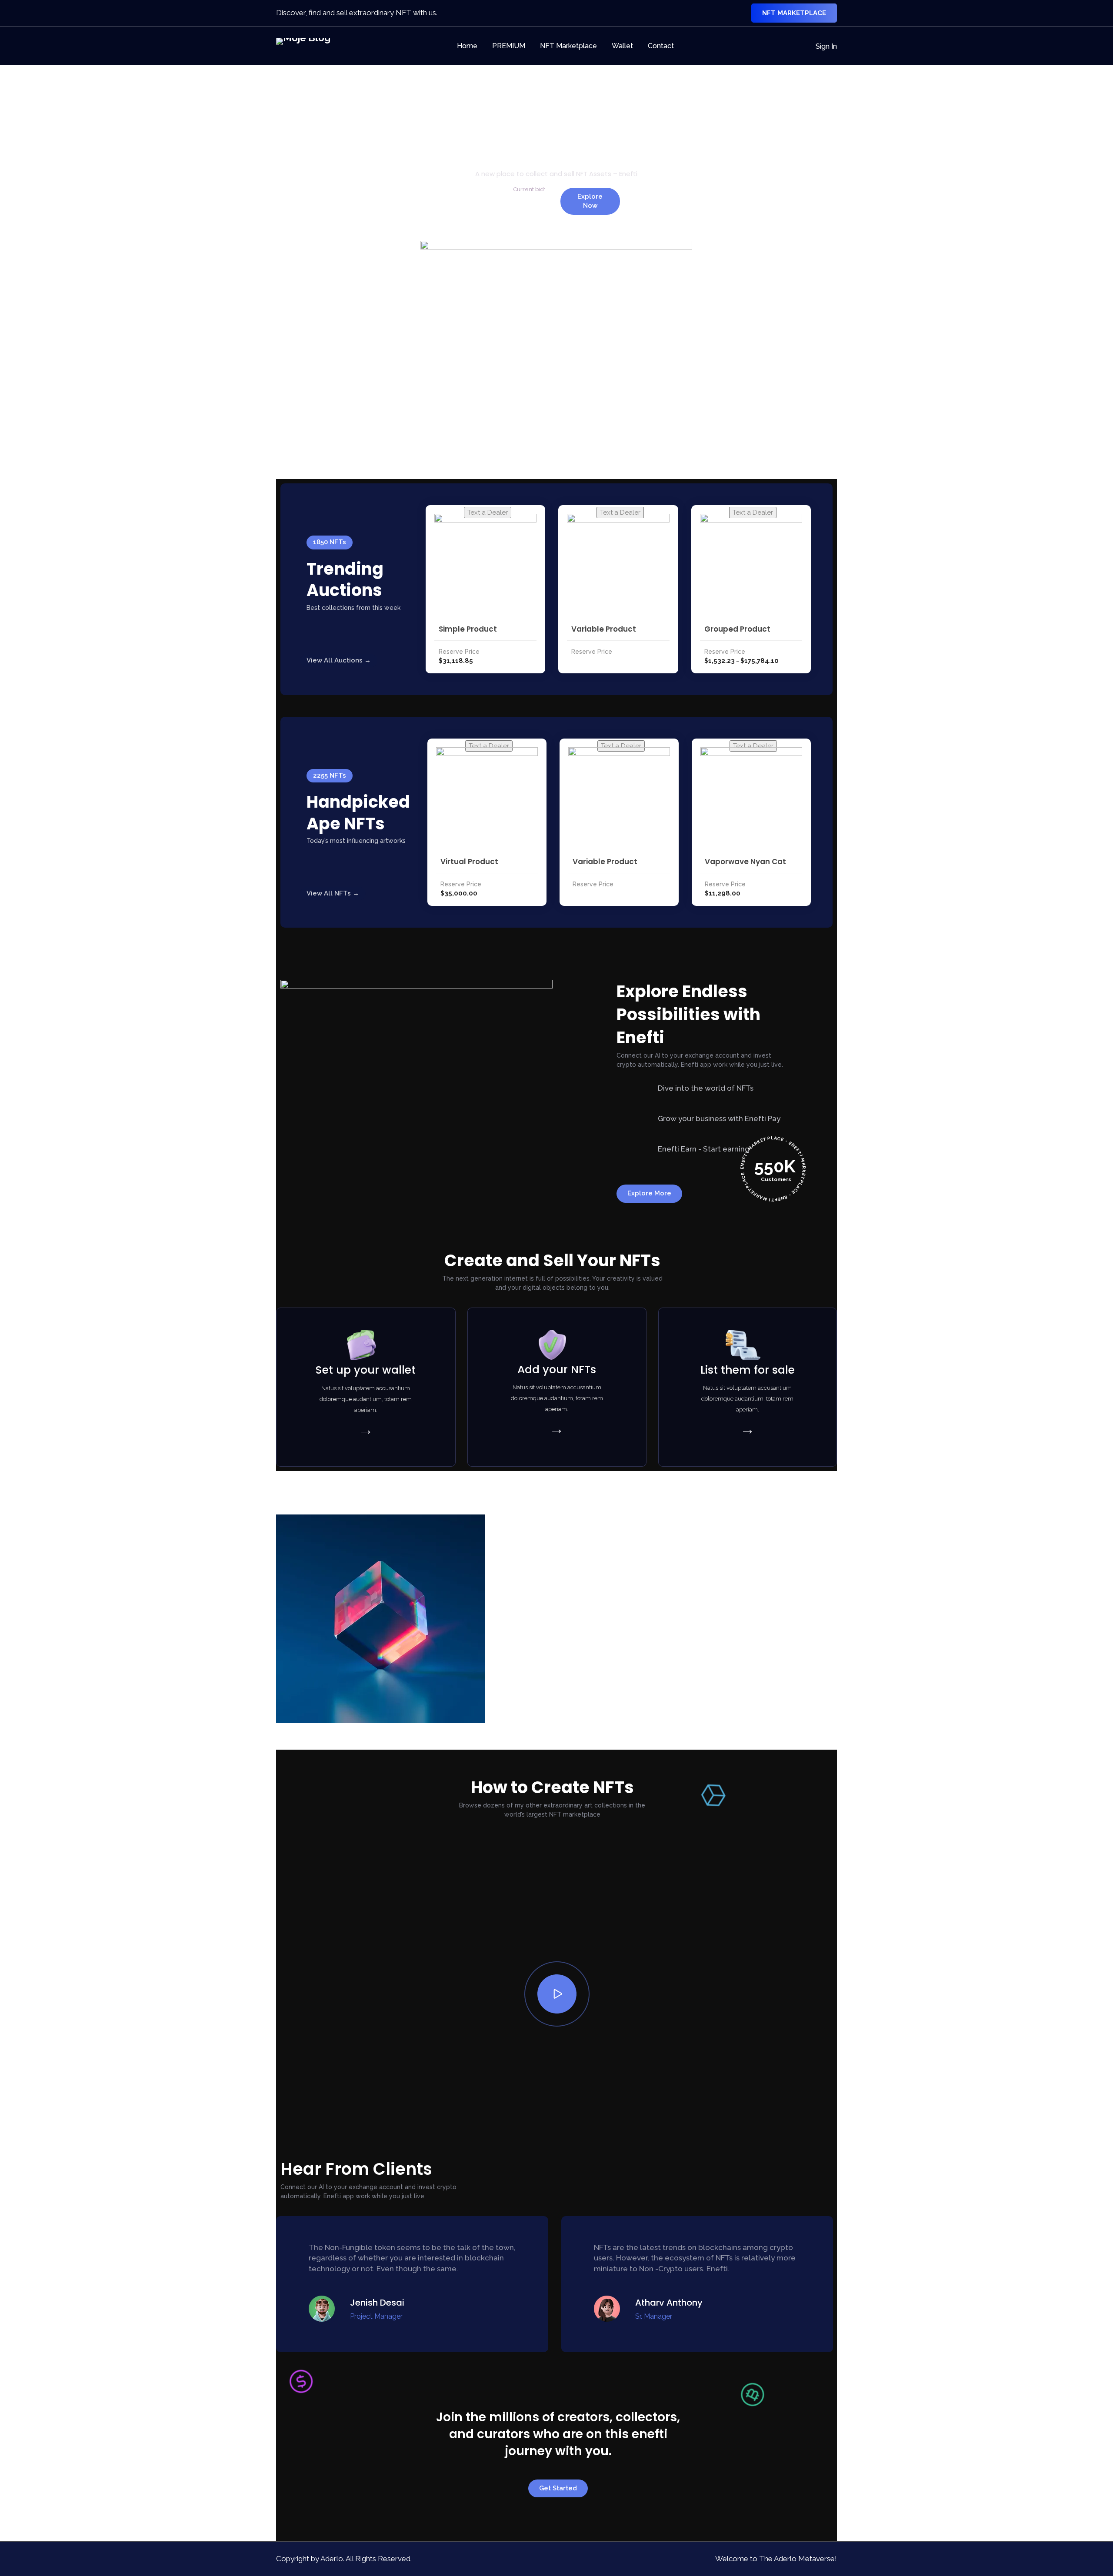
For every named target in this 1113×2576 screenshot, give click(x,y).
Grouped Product (737, 629)
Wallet (622, 46)
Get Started (558, 2488)
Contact (661, 46)
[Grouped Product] (751, 565)
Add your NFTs (557, 1370)
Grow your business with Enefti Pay (719, 1118)
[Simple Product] (485, 565)
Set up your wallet (366, 1370)
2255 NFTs (330, 775)
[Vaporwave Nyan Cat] (751, 798)
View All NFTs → (333, 893)
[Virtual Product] (487, 798)
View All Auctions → (339, 660)
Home (467, 46)
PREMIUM (509, 46)
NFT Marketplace (794, 13)
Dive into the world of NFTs (706, 1088)
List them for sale (748, 1370)
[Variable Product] (618, 565)
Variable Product (604, 629)
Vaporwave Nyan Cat (745, 862)
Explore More (649, 1193)
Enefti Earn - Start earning (704, 1149)
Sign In (826, 46)
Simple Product (468, 629)
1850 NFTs (330, 542)
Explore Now (590, 201)
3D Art (556, 1731)
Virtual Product (469, 862)
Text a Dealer (488, 513)
